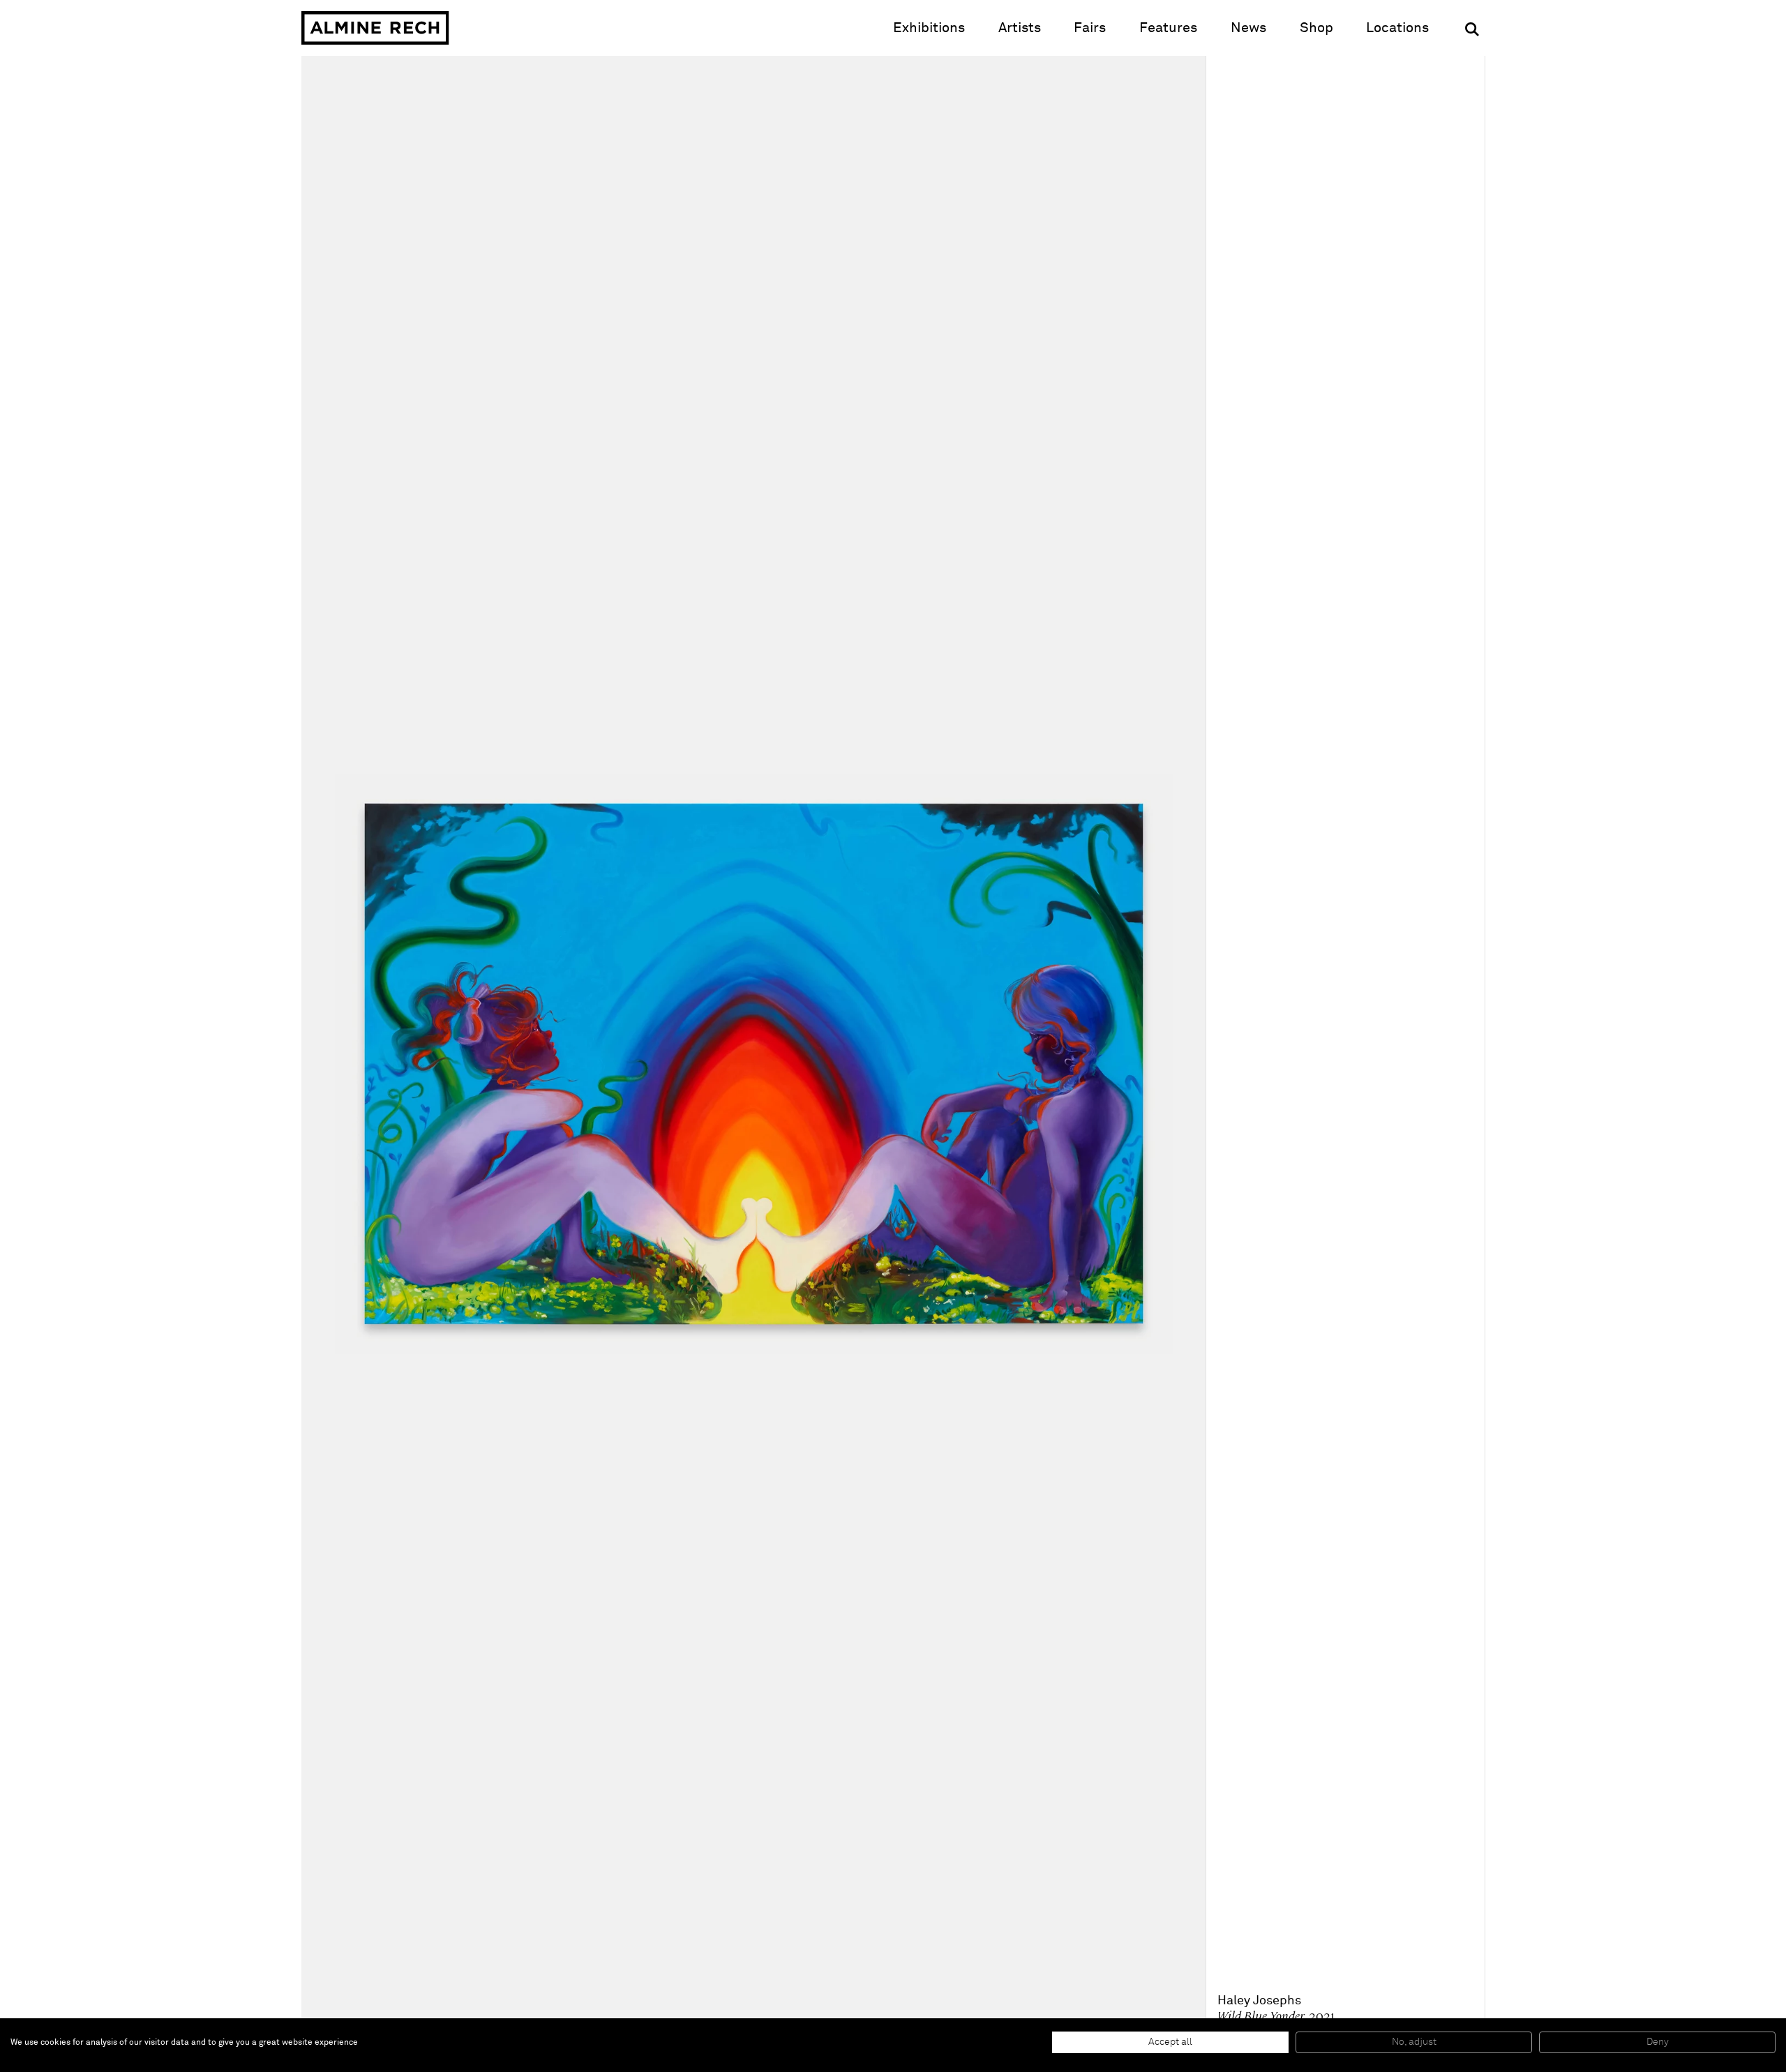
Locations (1397, 28)
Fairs (1090, 28)
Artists (1020, 28)
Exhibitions (929, 28)
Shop (1316, 28)
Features (1168, 28)
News (1248, 28)
